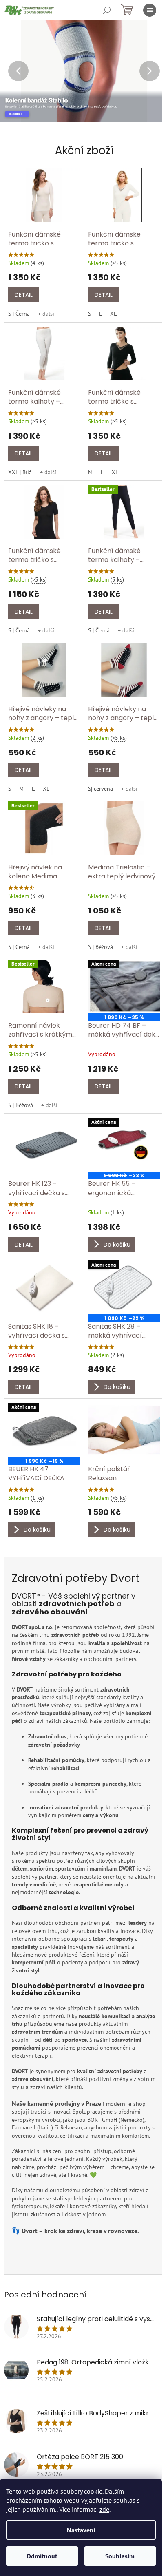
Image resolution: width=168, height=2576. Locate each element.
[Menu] (150, 10)
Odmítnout (42, 2556)
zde (104, 2509)
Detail (24, 295)
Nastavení (81, 2530)
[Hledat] (107, 10)
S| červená (101, 789)
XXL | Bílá (20, 472)
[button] (14, 71)
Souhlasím (120, 2556)
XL (113, 314)
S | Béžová (101, 947)
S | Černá (19, 314)
